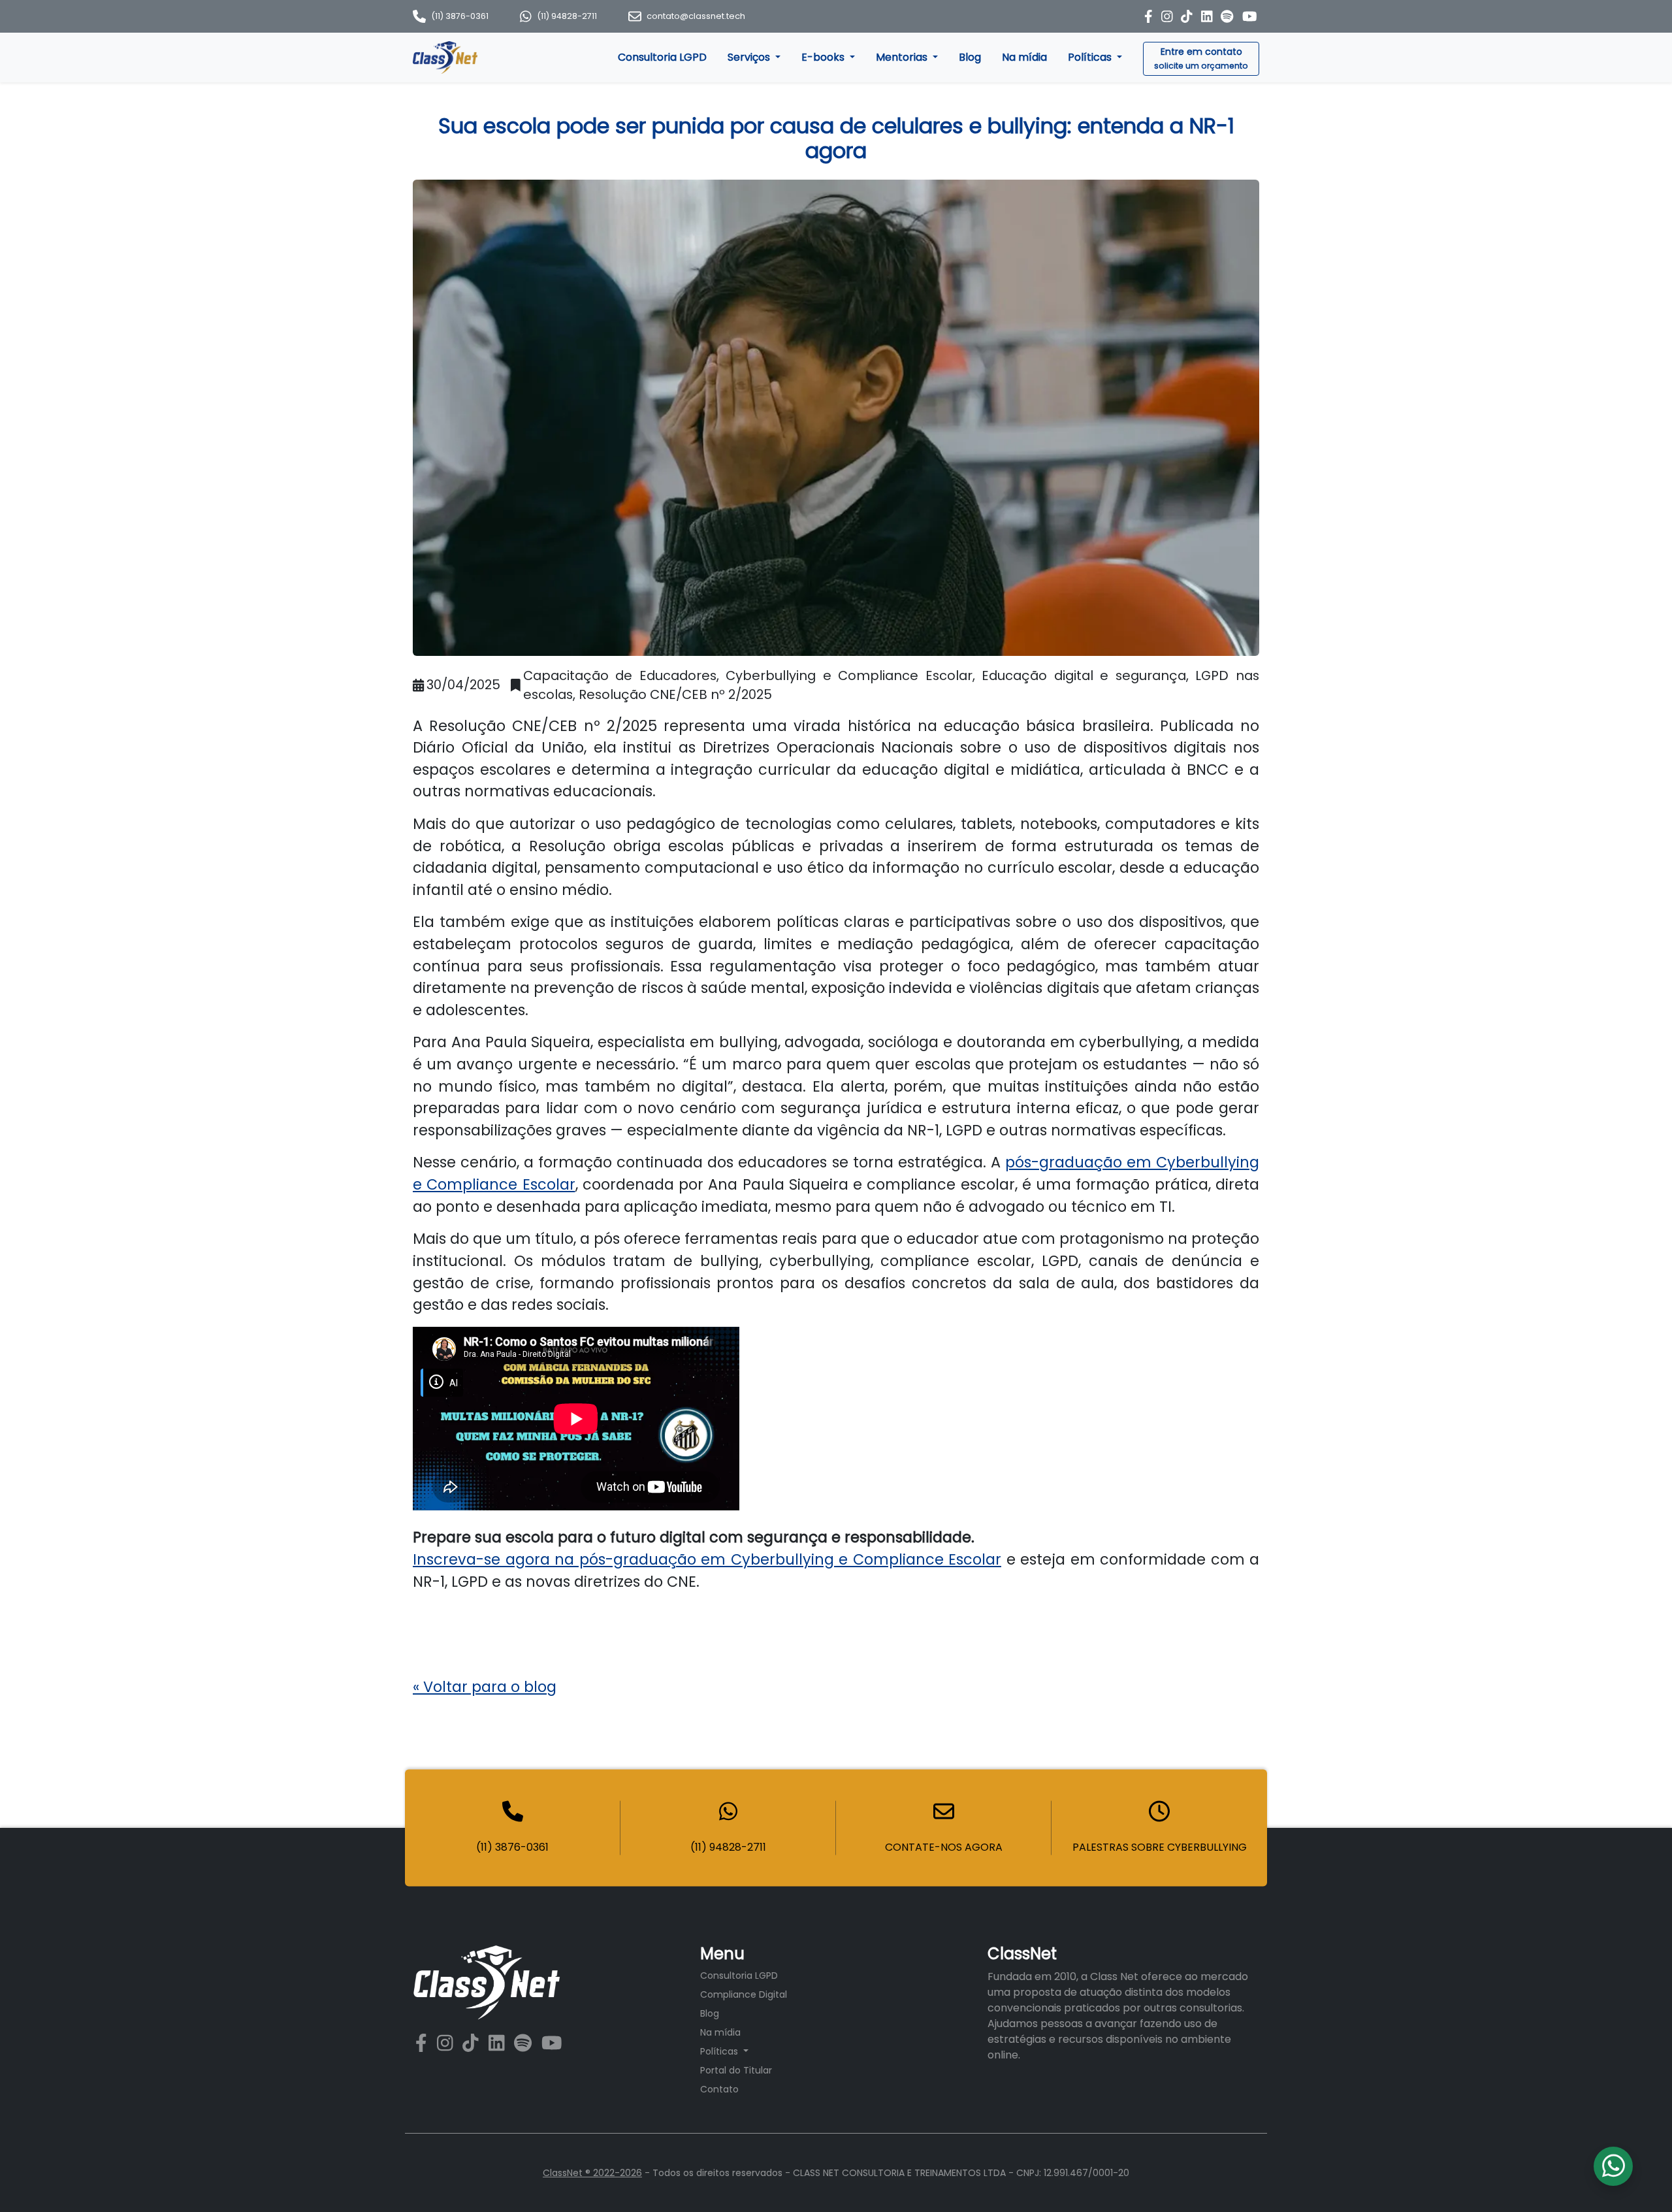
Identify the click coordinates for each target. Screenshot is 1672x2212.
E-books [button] (824, 57)
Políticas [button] (1091, 57)
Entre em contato (1201, 58)
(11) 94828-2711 (567, 16)
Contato (719, 2089)
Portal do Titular (736, 2070)
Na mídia (1024, 57)
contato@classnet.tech (696, 16)
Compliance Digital (744, 1994)
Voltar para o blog (485, 1687)
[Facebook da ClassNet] (1150, 16)
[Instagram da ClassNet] (1169, 16)
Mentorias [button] (903, 57)
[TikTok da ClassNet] (1188, 16)
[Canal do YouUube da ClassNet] (552, 2044)
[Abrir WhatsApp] (1639, 2179)
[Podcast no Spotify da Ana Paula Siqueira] (1229, 16)
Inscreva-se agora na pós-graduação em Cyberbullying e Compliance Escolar (707, 1559)
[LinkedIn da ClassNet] (1209, 16)
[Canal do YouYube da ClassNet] (1250, 16)
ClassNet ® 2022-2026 (592, 2173)
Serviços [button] (750, 57)
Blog (970, 57)
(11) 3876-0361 (460, 16)
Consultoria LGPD (662, 57)
